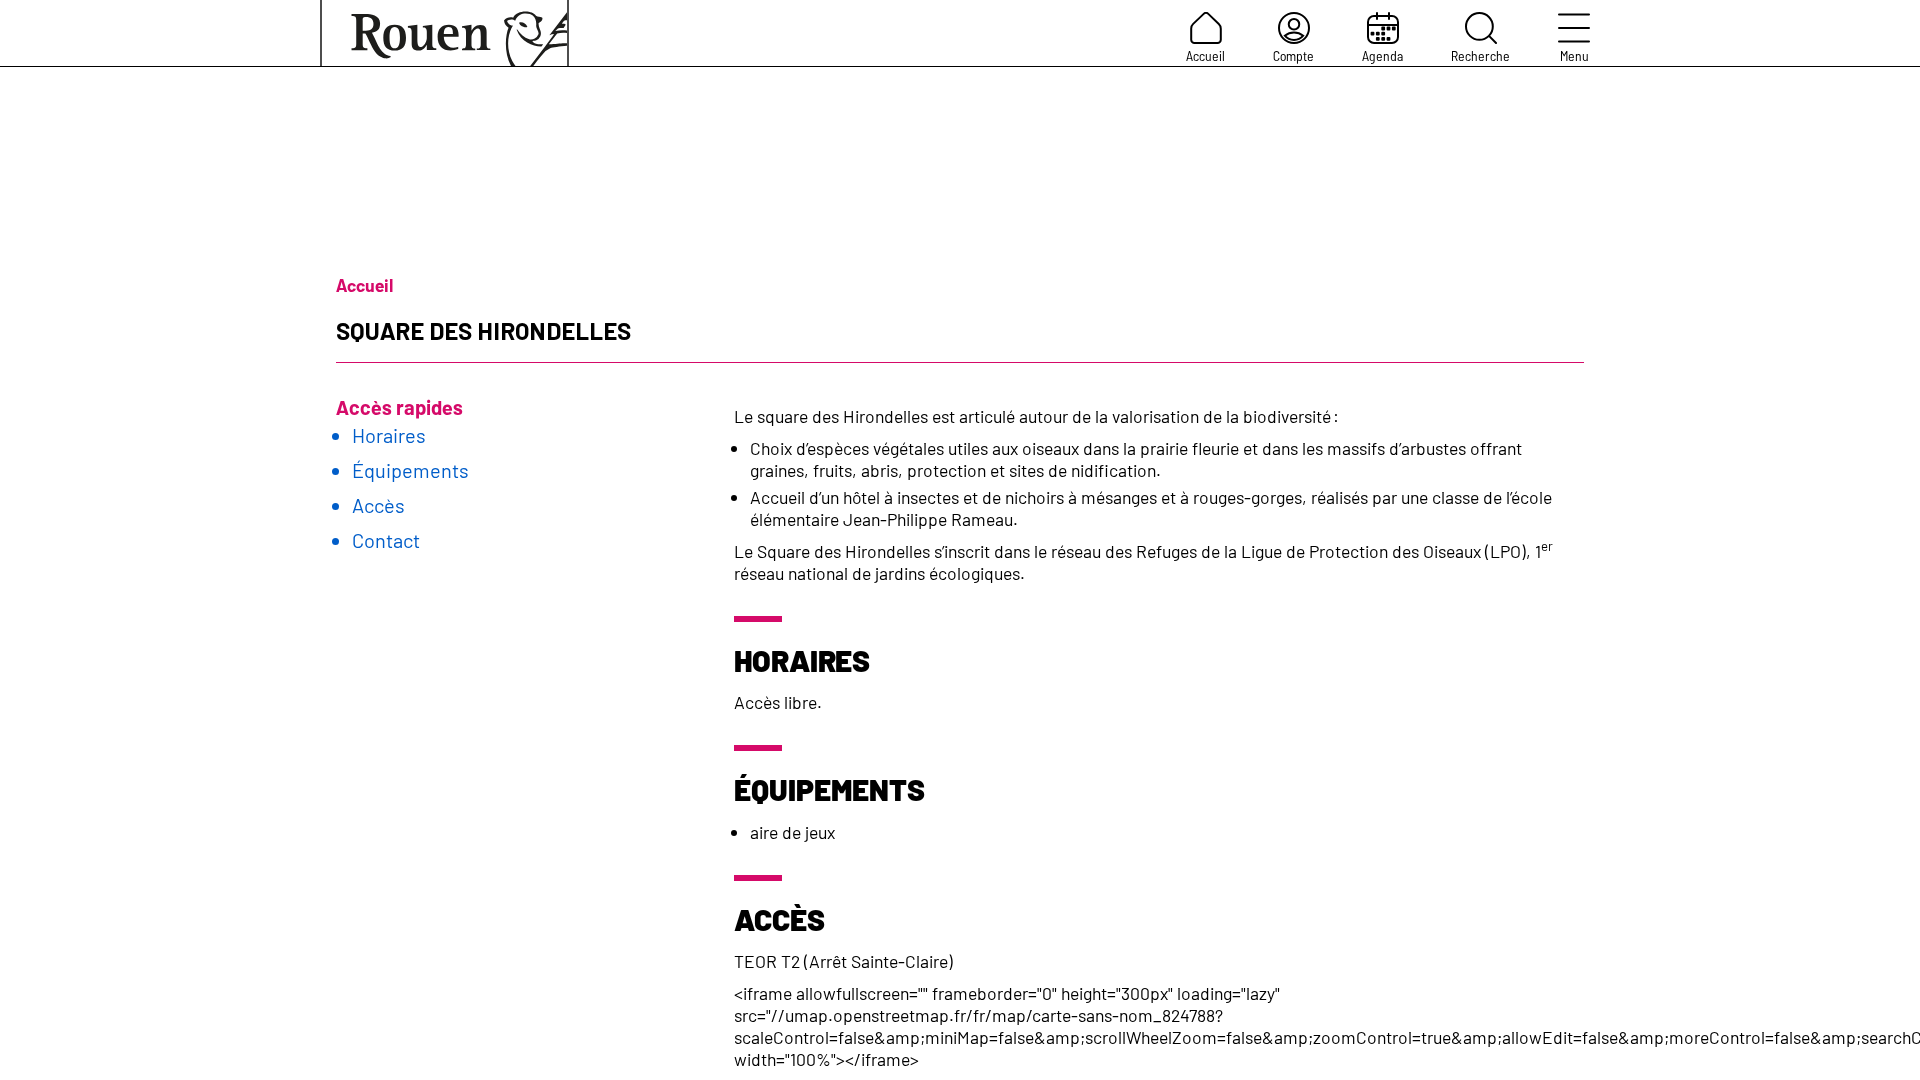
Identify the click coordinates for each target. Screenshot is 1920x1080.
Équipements (410, 470)
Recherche (1480, 55)
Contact (386, 540)
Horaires (389, 435)
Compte (1293, 55)
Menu (1574, 55)
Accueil (1205, 55)
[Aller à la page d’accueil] (444, 33)
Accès (378, 505)
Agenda (1382, 55)
